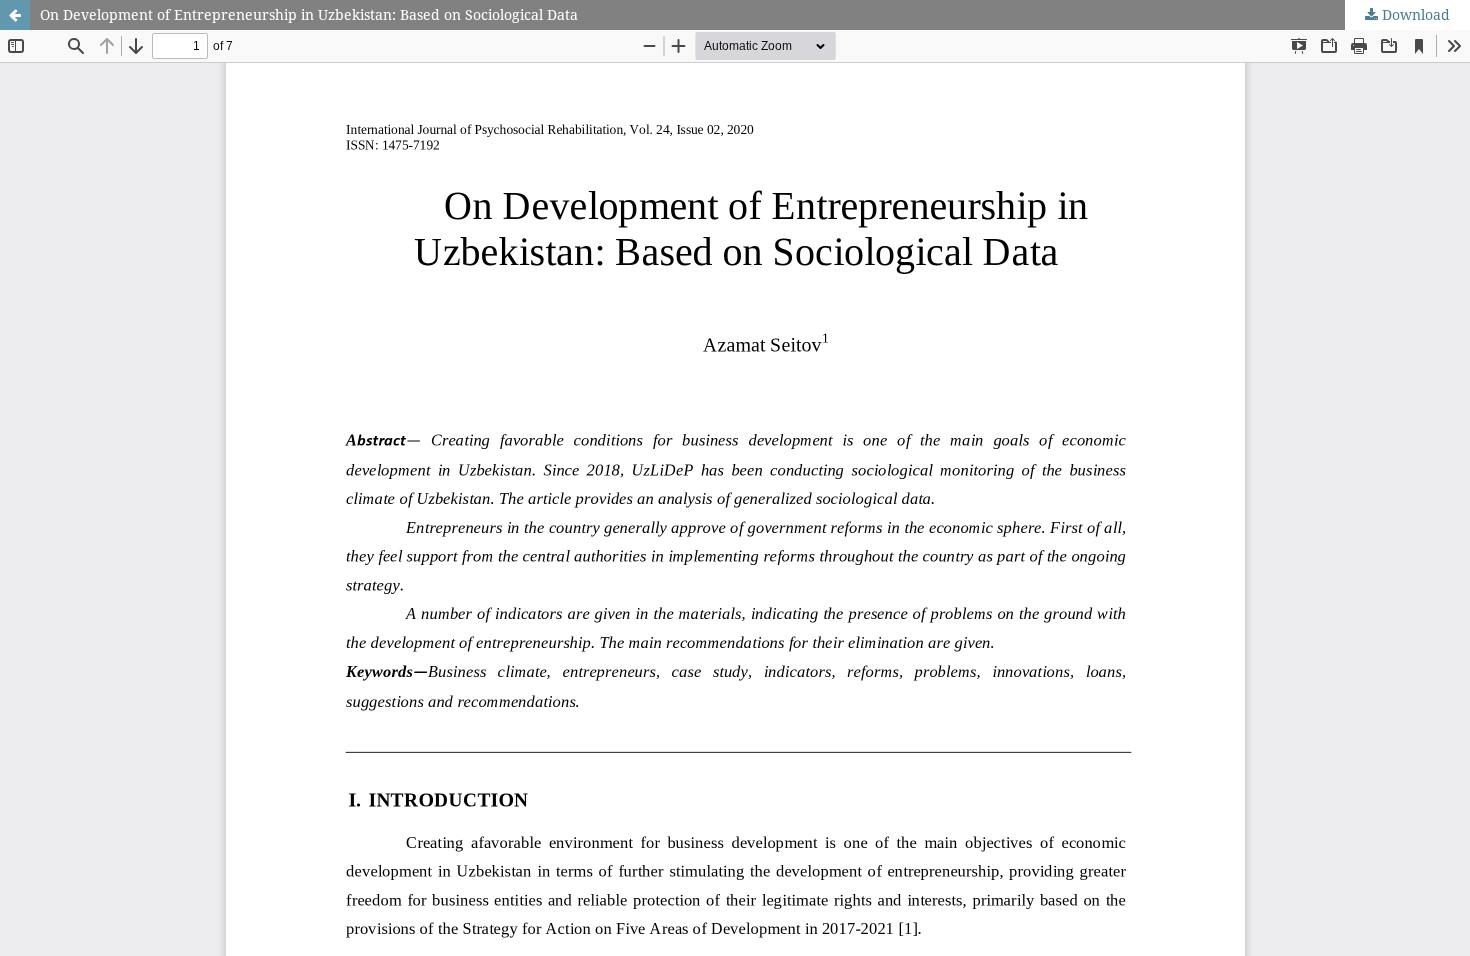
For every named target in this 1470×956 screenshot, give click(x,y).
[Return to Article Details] (15, 15)
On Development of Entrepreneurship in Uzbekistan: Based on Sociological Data (309, 14)
